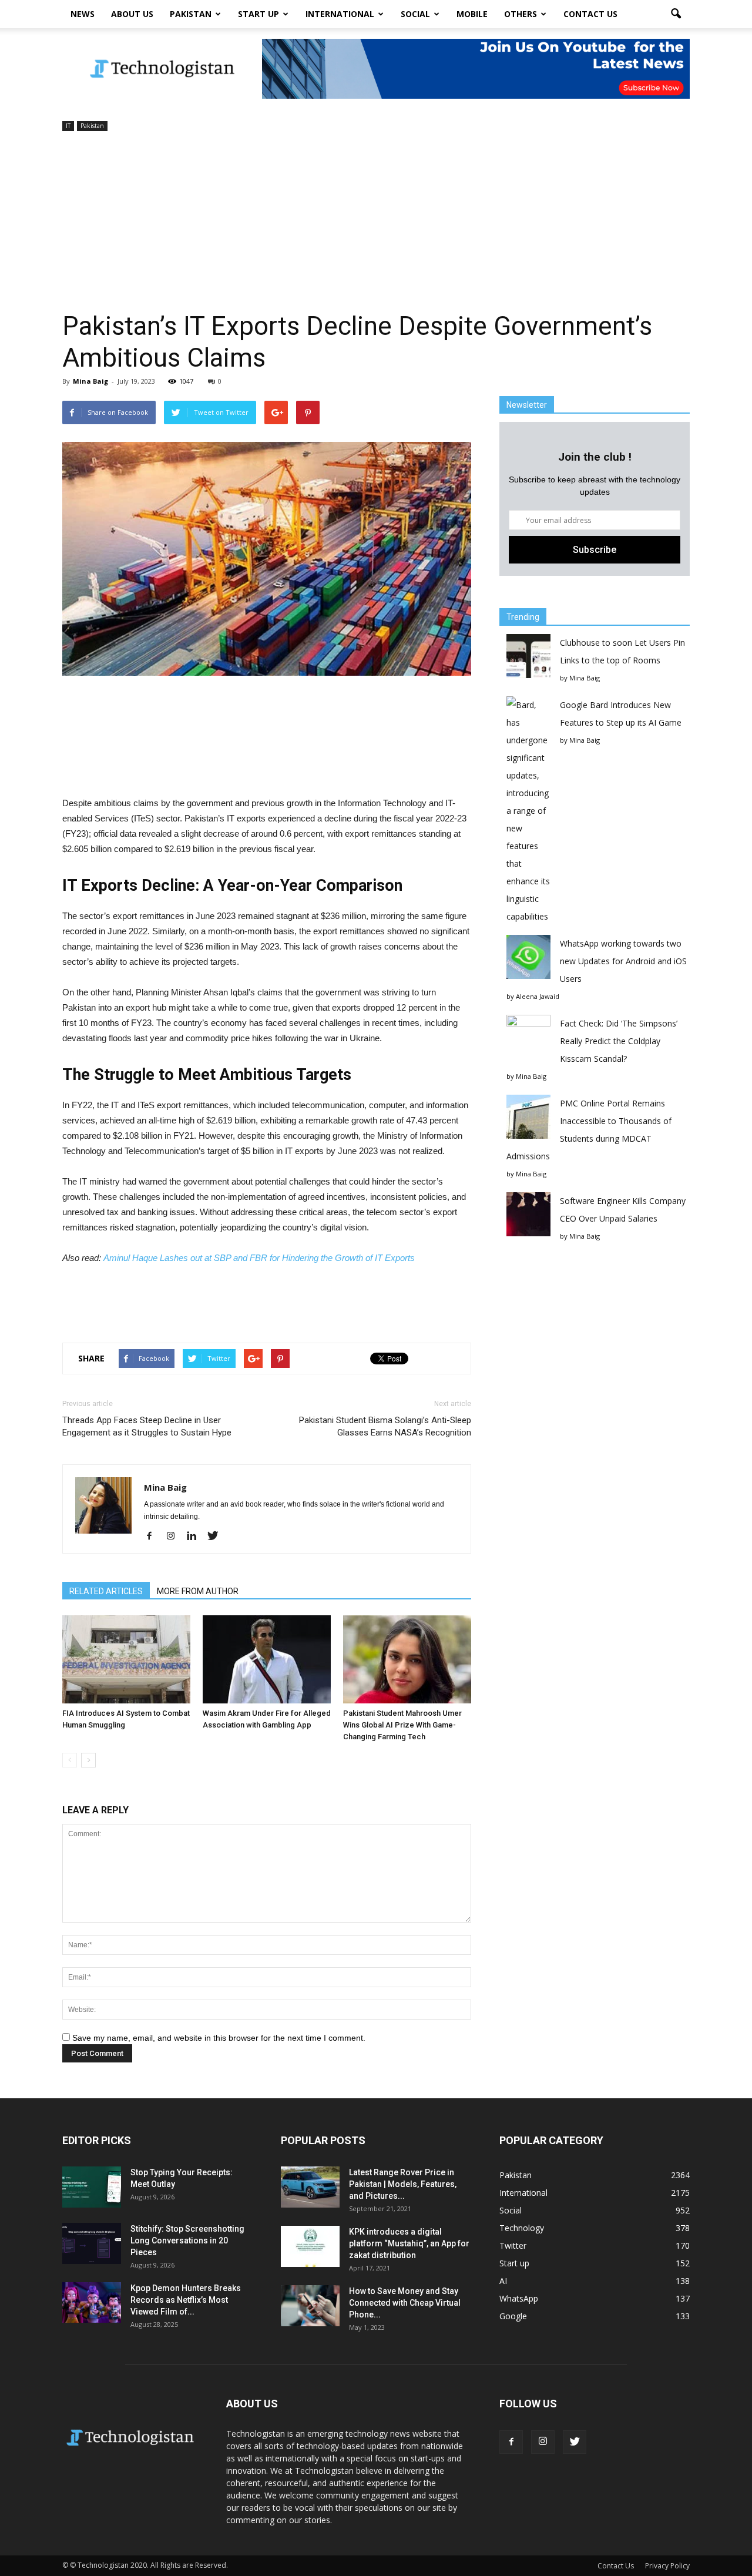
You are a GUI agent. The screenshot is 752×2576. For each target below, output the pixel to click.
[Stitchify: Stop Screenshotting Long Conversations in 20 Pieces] (92, 2243)
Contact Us (590, 14)
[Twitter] (217, 1537)
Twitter (513, 2245)
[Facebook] (154, 1537)
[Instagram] (175, 1537)
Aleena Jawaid (538, 996)
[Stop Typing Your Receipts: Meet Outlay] (92, 2187)
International (340, 14)
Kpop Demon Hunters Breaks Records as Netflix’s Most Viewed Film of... (186, 2300)
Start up (258, 14)
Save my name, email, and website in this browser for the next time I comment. (219, 2038)
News (83, 14)
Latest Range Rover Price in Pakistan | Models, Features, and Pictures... (403, 2184)
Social (415, 14)
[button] (676, 14)
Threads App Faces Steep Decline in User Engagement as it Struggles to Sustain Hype (147, 1426)
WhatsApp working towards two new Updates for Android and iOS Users (623, 961)
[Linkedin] (196, 1537)
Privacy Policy (667, 2566)
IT (68, 126)
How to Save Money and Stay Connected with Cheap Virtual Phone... (405, 2303)
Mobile (472, 14)
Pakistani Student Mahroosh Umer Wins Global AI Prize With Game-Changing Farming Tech (402, 1725)
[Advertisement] (376, 222)
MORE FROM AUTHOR (198, 1591)
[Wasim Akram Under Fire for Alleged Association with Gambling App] (267, 1659)
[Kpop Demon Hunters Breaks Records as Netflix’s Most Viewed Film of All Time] (92, 2302)
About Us (132, 14)
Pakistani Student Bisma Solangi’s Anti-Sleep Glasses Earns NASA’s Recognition (385, 1426)
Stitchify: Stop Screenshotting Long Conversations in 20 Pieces (187, 2240)
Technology (522, 2228)
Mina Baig (90, 381)
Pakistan (191, 14)
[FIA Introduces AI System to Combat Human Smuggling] (126, 1659)
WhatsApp (519, 2298)
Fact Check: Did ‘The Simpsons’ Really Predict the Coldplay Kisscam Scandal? (619, 1041)
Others (521, 14)
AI (503, 2281)
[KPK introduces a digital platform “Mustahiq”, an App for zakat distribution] (310, 2246)
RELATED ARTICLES (106, 1591)
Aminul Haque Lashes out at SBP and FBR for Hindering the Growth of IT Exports (259, 1258)
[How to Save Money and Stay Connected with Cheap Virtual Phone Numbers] (310, 2306)
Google (513, 2316)
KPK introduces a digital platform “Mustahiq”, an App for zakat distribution (409, 2243)
